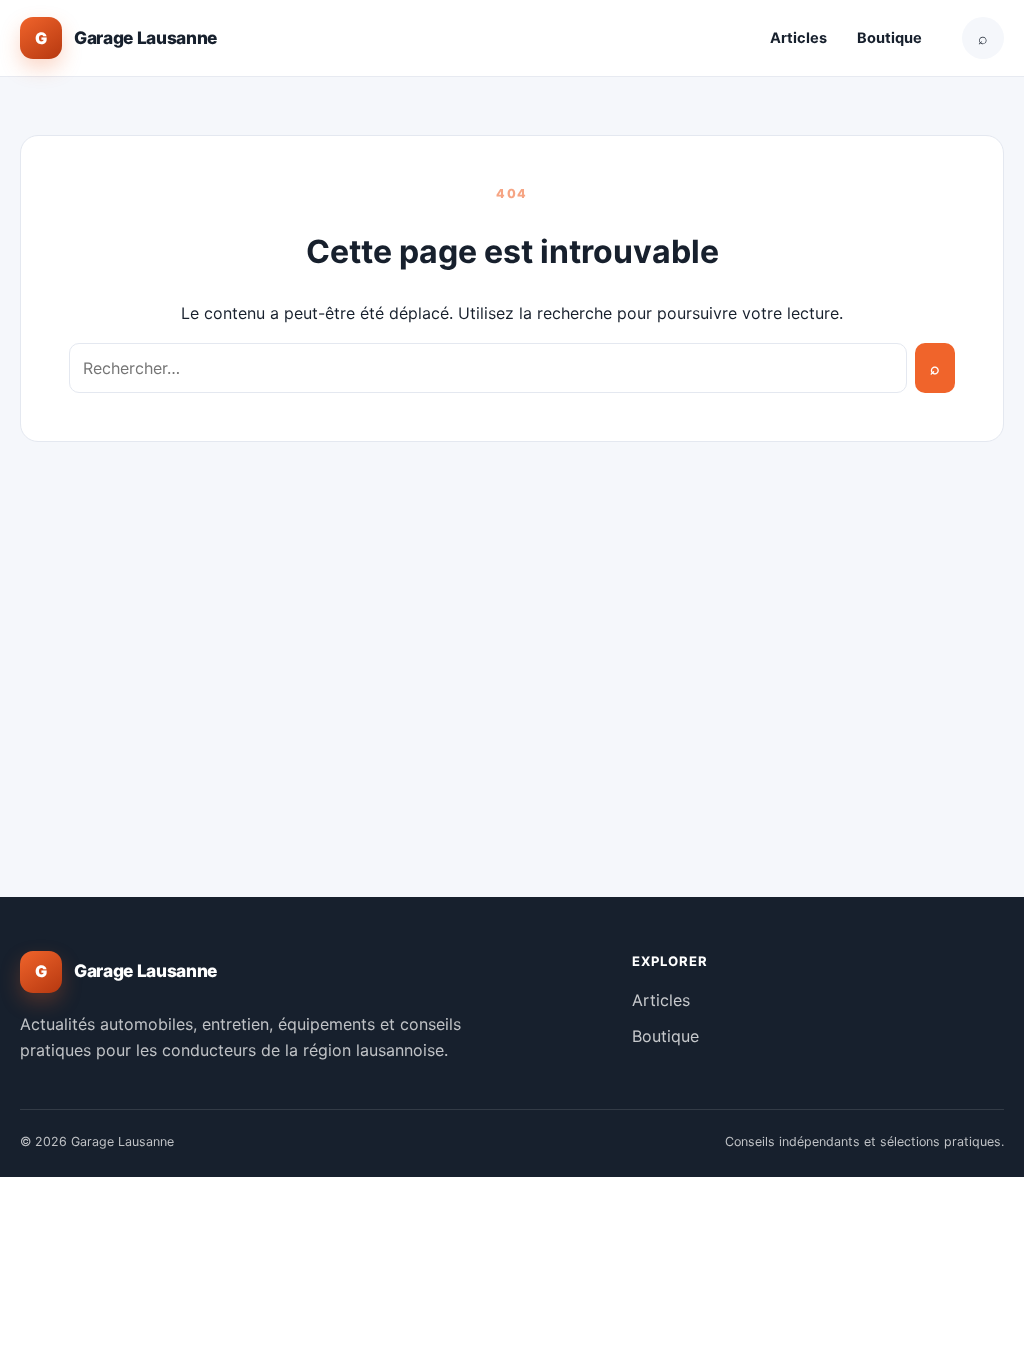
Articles (798, 38)
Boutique (889, 38)
